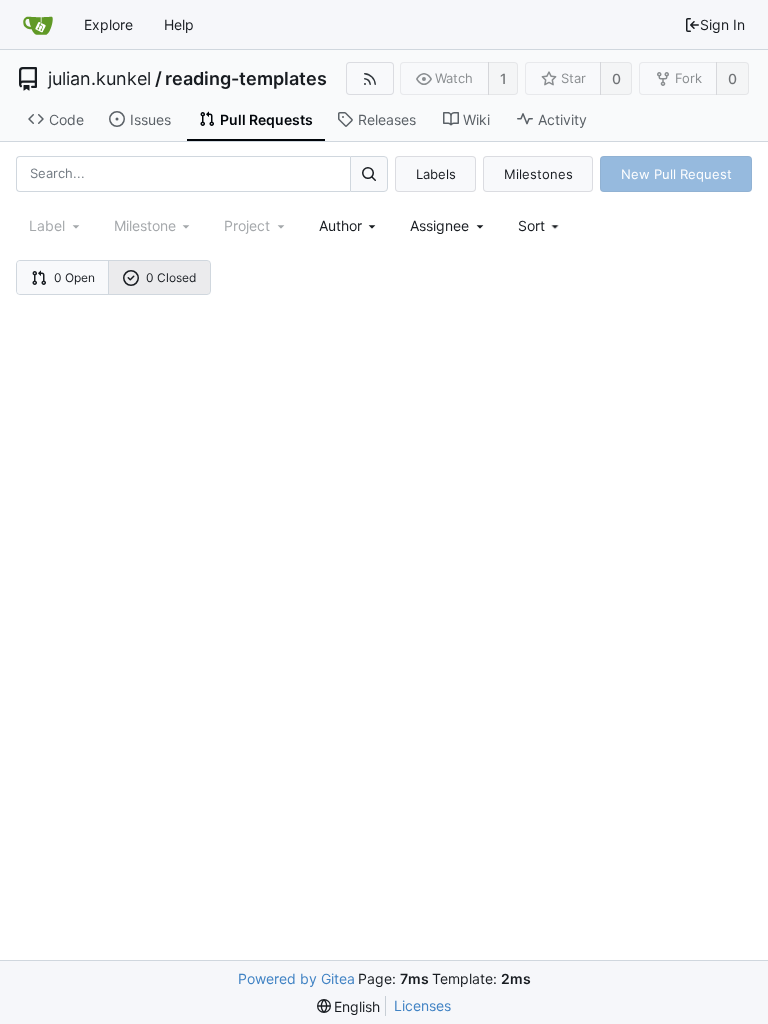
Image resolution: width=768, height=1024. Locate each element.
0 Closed (171, 277)
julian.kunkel (99, 79)
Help (179, 24)
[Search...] (369, 173)
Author (340, 225)
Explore (108, 24)
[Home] (38, 25)
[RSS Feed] (369, 78)
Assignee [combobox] (439, 225)
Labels (436, 174)
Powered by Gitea (296, 978)
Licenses (422, 1005)
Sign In (722, 24)
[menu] (540, 225)
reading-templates (246, 79)
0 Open (74, 277)
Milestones (538, 174)
